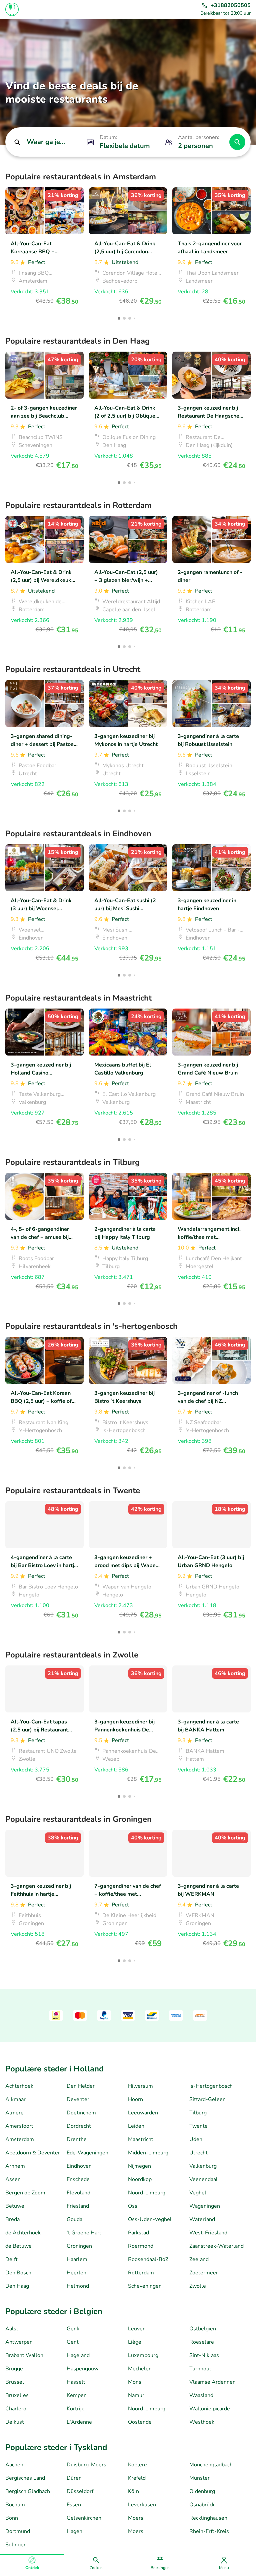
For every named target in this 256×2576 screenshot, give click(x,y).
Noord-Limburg (147, 2193)
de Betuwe (18, 2246)
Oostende (140, 2422)
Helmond (78, 2286)
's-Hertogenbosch (211, 2086)
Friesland (78, 2206)
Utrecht (198, 2153)
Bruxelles (17, 2395)
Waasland (201, 2395)
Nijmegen (139, 2166)
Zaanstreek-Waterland (216, 2246)
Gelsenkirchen (84, 2518)
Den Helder (81, 2086)
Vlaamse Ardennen (212, 2382)
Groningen (79, 2246)
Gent (73, 2342)
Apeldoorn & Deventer (33, 2153)
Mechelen (140, 2369)
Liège (135, 2342)
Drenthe (77, 2139)
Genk (73, 2329)
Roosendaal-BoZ (148, 2259)
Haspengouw (82, 2369)
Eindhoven (79, 2166)
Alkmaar (15, 2099)
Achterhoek (19, 2086)
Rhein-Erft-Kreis (209, 2531)
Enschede (78, 2179)
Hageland (78, 2355)
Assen (13, 2179)
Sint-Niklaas (204, 2355)
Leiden (136, 2126)
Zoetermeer (204, 2273)
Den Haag (17, 2286)
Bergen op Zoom (25, 2193)
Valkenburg (203, 2166)
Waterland (202, 2219)
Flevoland (78, 2193)
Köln (133, 2491)
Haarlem (77, 2259)
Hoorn (135, 2099)
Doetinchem (81, 2113)
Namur (136, 2395)
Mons (135, 2382)
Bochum (15, 2505)
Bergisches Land (25, 2478)
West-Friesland (208, 2233)
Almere (14, 2113)
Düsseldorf (80, 2491)
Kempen (77, 2395)
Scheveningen (145, 2286)
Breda (12, 2219)
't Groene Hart (84, 2233)
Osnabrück (202, 2505)
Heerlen (76, 2273)
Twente (198, 2126)
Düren (74, 2478)
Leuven (137, 2329)
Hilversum (140, 2086)
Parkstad (138, 2233)
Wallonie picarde (210, 2409)
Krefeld (137, 2478)
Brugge (14, 2369)
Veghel (198, 2193)
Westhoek (202, 2422)
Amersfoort (19, 2126)
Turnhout (200, 2369)
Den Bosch (18, 2273)
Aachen (14, 2465)
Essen (74, 2505)
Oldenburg (202, 2491)
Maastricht (141, 2139)
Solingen (16, 2545)
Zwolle (198, 2286)
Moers (136, 2518)
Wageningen (205, 2206)
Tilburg (198, 2113)
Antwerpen (19, 2342)
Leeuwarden (143, 2113)
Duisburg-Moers (86, 2465)
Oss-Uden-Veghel (150, 2219)
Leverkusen (142, 2505)
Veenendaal (203, 2179)
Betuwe (15, 2206)
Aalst (12, 2329)
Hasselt (76, 2382)
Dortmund (18, 2531)
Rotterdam (141, 2273)
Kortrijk (75, 2409)
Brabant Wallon (24, 2355)
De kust (15, 2422)
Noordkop (140, 2179)
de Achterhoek (23, 2233)
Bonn (12, 2518)
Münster (199, 2478)
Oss (133, 2206)
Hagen (74, 2531)
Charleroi (16, 2409)
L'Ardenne (79, 2422)
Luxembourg (143, 2355)
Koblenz (138, 2465)
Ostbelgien (203, 2329)
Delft (11, 2259)
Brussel (15, 2382)
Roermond (141, 2246)
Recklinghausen (208, 2518)
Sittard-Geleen (207, 2099)
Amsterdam (20, 2139)
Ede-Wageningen (87, 2153)
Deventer (78, 2099)
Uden (196, 2139)
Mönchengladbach (211, 2465)
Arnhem (15, 2166)
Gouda (74, 2219)
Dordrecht (79, 2126)
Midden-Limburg (148, 2153)
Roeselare (202, 2342)
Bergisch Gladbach (28, 2491)
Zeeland (199, 2259)
